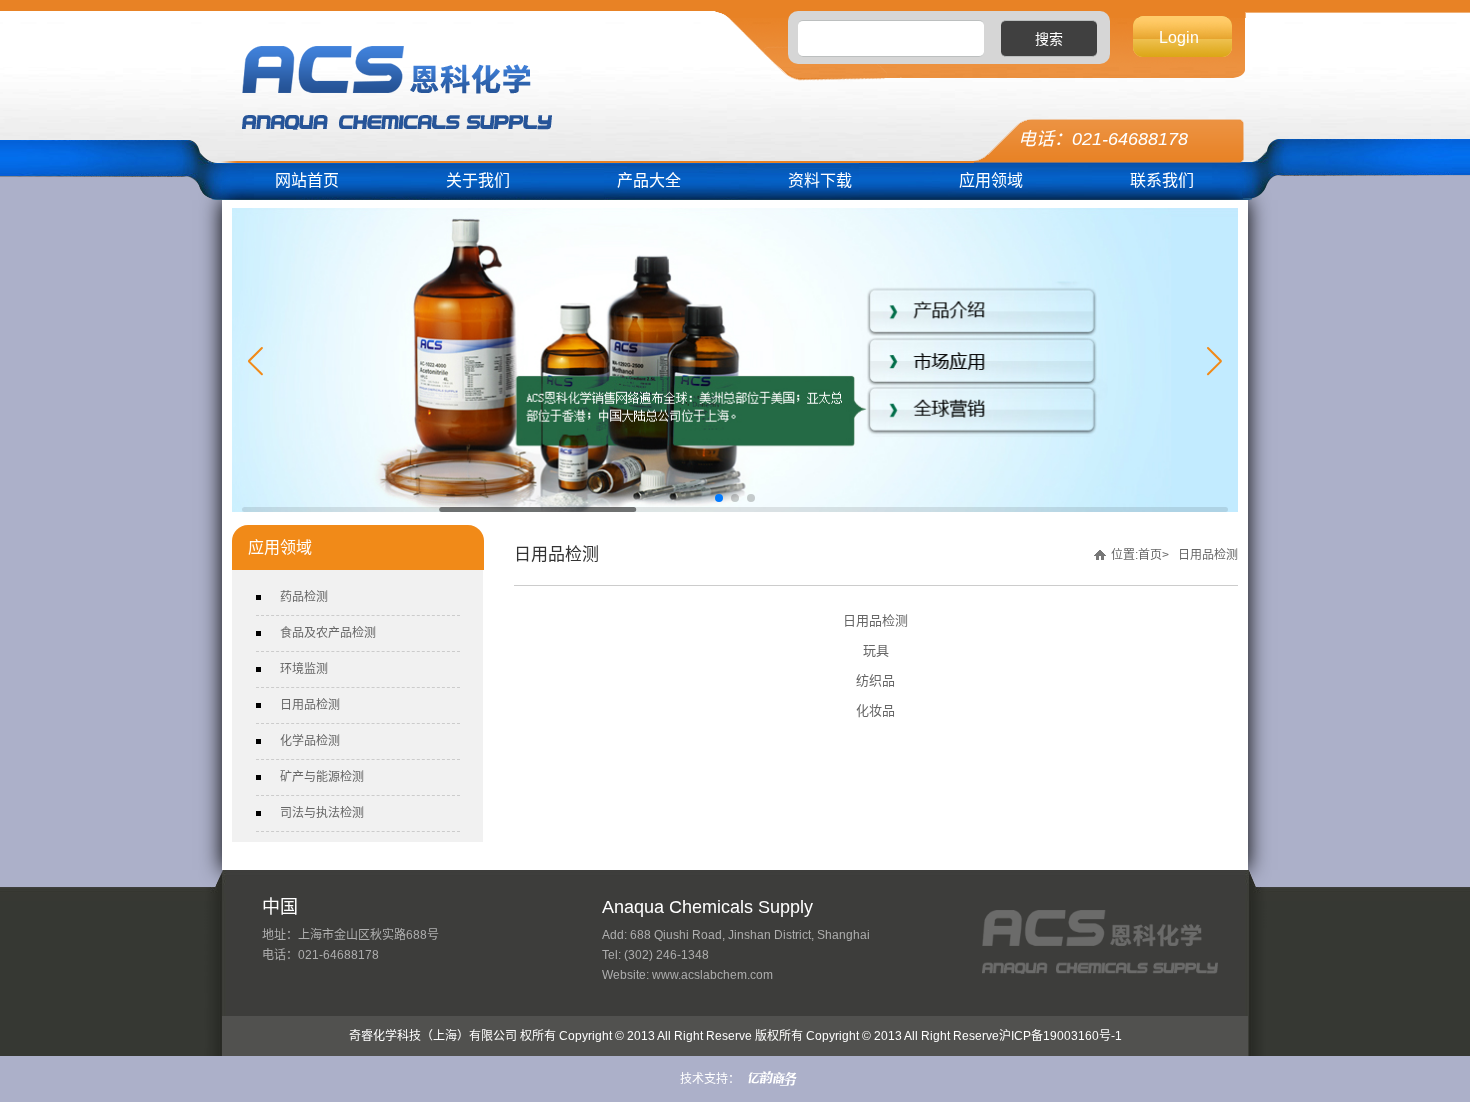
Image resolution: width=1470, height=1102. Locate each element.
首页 (1150, 555)
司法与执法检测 (322, 813)
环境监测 (304, 669)
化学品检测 (310, 741)
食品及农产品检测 (328, 633)
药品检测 (304, 597)
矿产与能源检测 (322, 777)
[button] (255, 362)
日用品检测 (310, 705)
